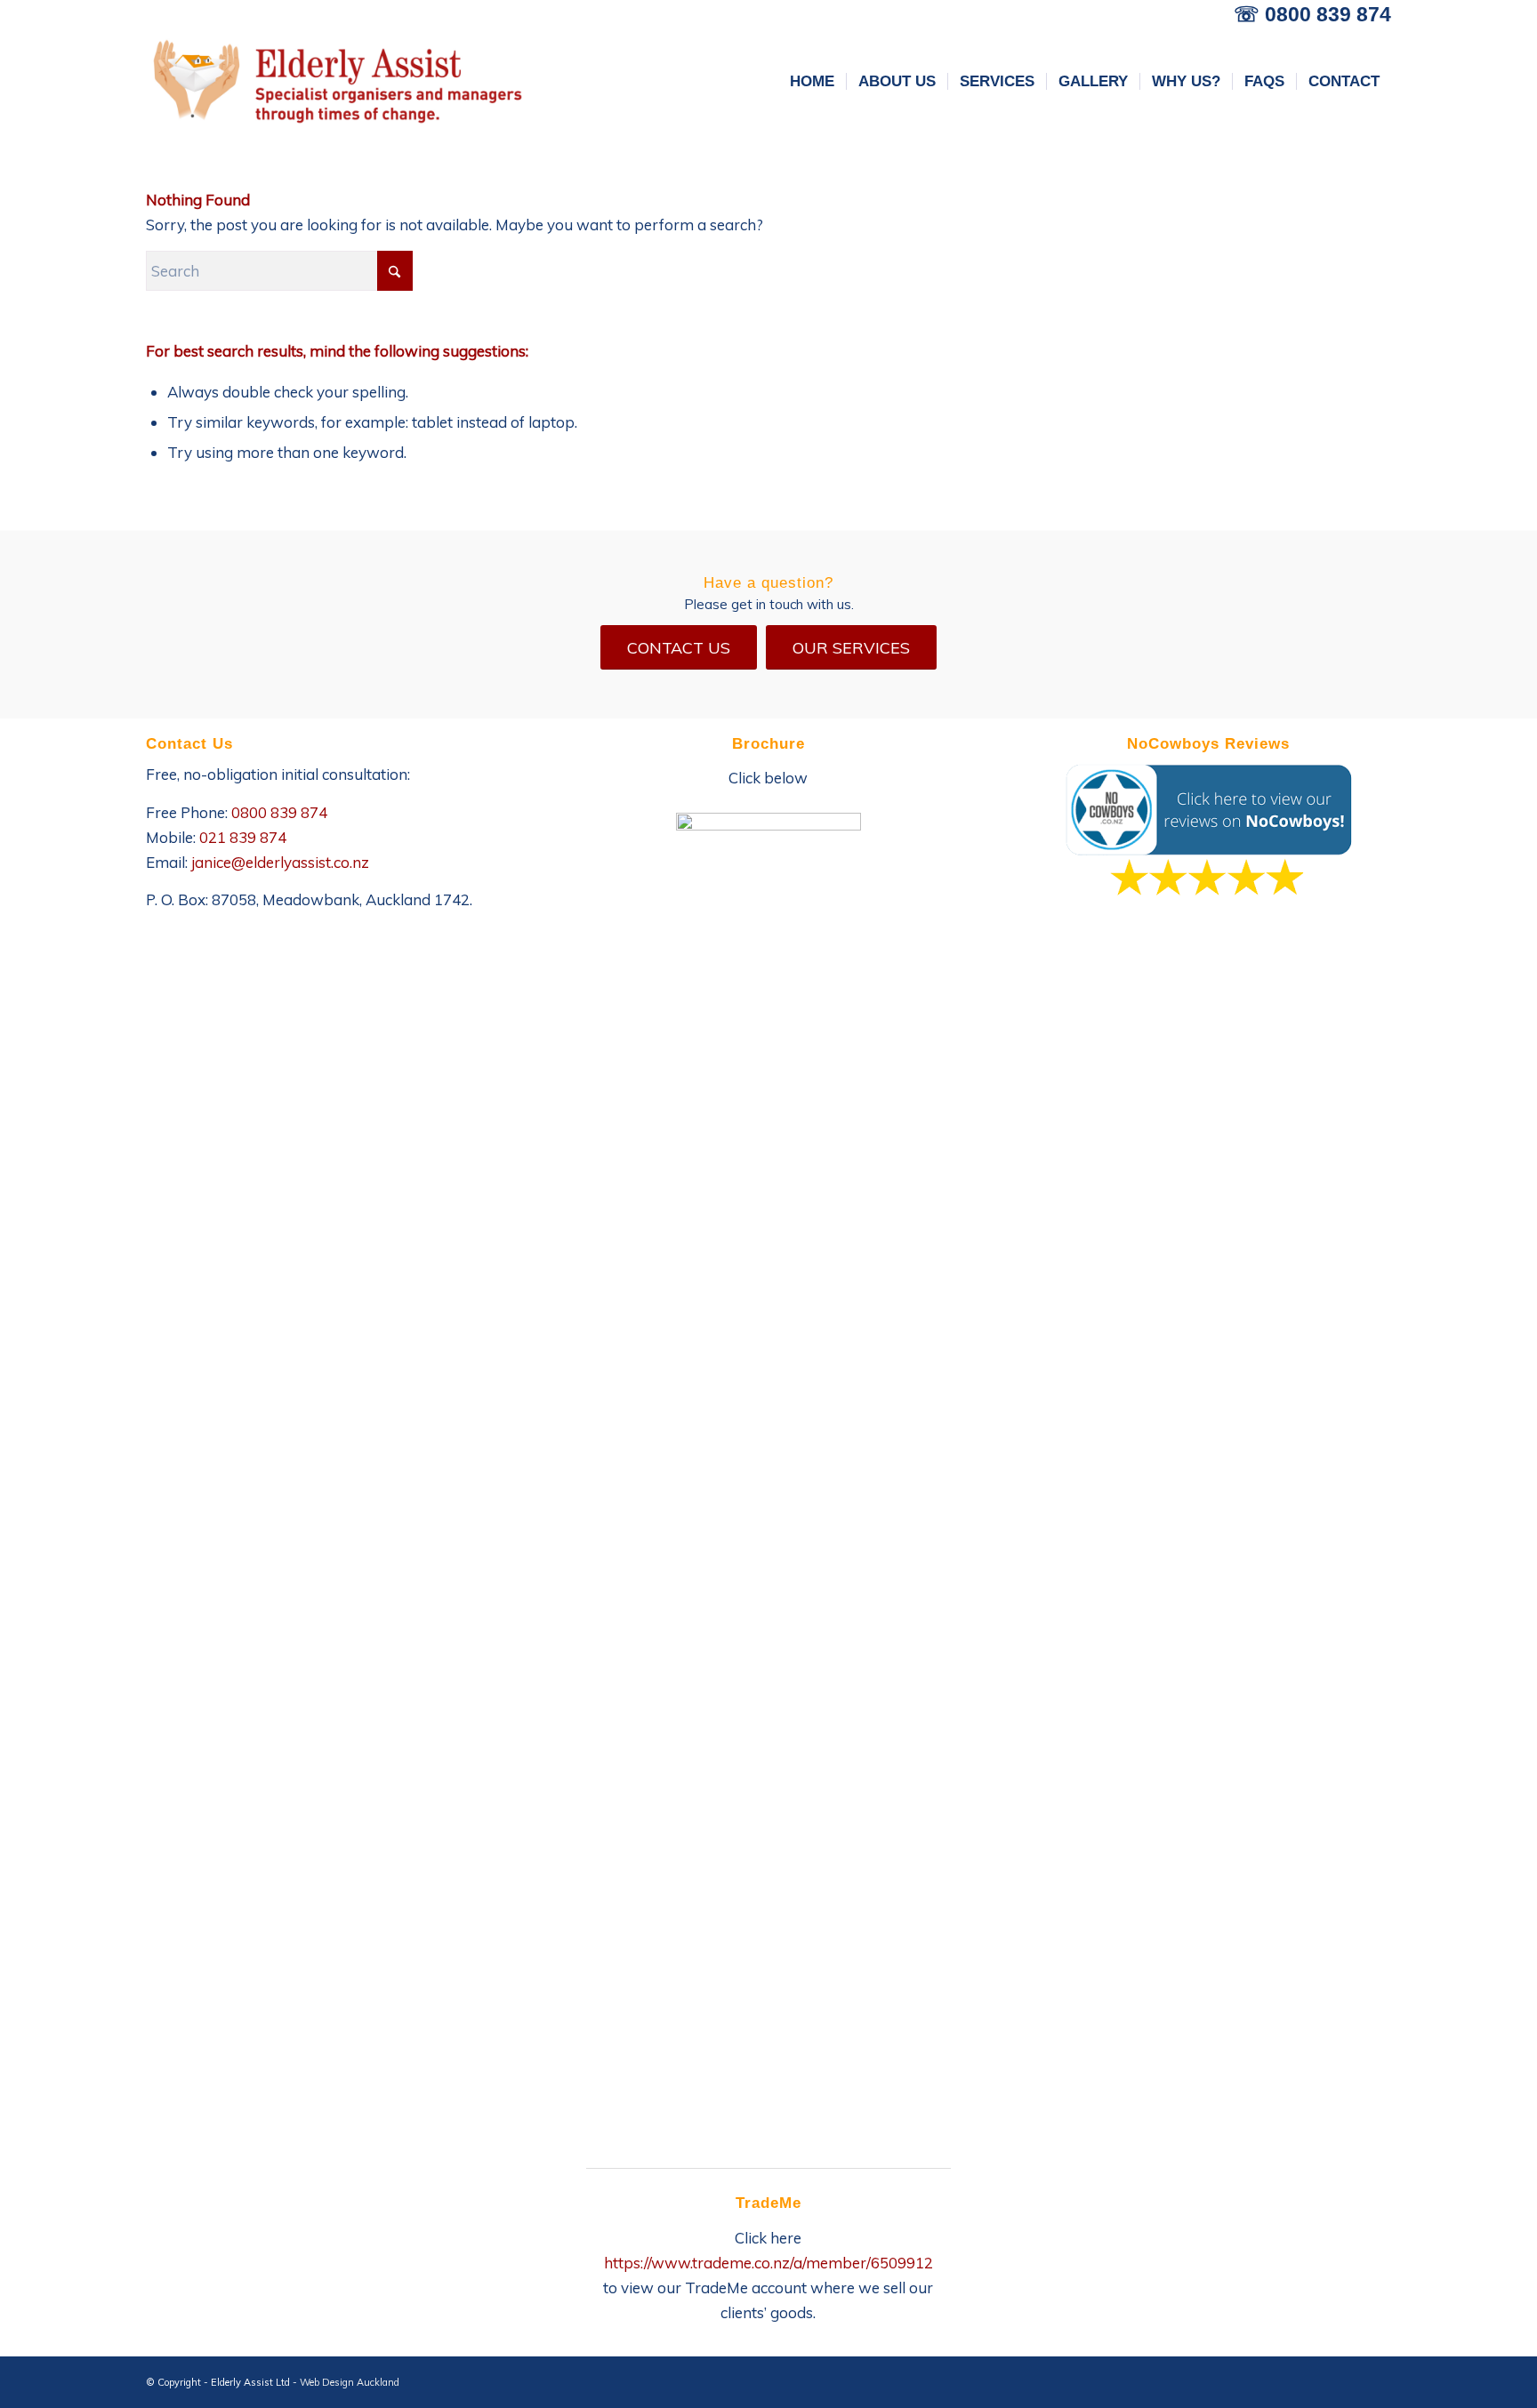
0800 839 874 (1328, 14)
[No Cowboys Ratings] (1208, 831)
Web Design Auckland (350, 2382)
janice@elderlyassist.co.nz (280, 862)
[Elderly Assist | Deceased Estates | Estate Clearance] (337, 82)
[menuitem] (812, 82)
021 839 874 (243, 837)
